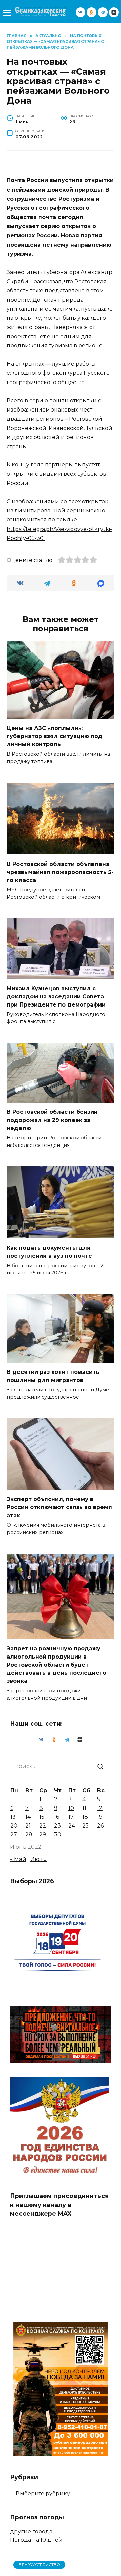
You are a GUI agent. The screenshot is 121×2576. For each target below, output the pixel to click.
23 (57, 1826)
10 (71, 1808)
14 (28, 1817)
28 (29, 1834)
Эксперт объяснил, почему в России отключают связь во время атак (59, 1507)
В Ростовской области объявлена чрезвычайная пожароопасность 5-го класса (60, 872)
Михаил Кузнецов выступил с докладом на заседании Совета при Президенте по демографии (56, 996)
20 (14, 1826)
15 (42, 1817)
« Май (18, 1859)
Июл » (38, 1859)
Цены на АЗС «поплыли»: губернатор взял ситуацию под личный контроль (55, 736)
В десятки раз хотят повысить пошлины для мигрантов (53, 1376)
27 (14, 1834)
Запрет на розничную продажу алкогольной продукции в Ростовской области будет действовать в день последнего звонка (56, 1665)
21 (28, 1826)
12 (100, 1808)
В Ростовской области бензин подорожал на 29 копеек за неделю (52, 1120)
